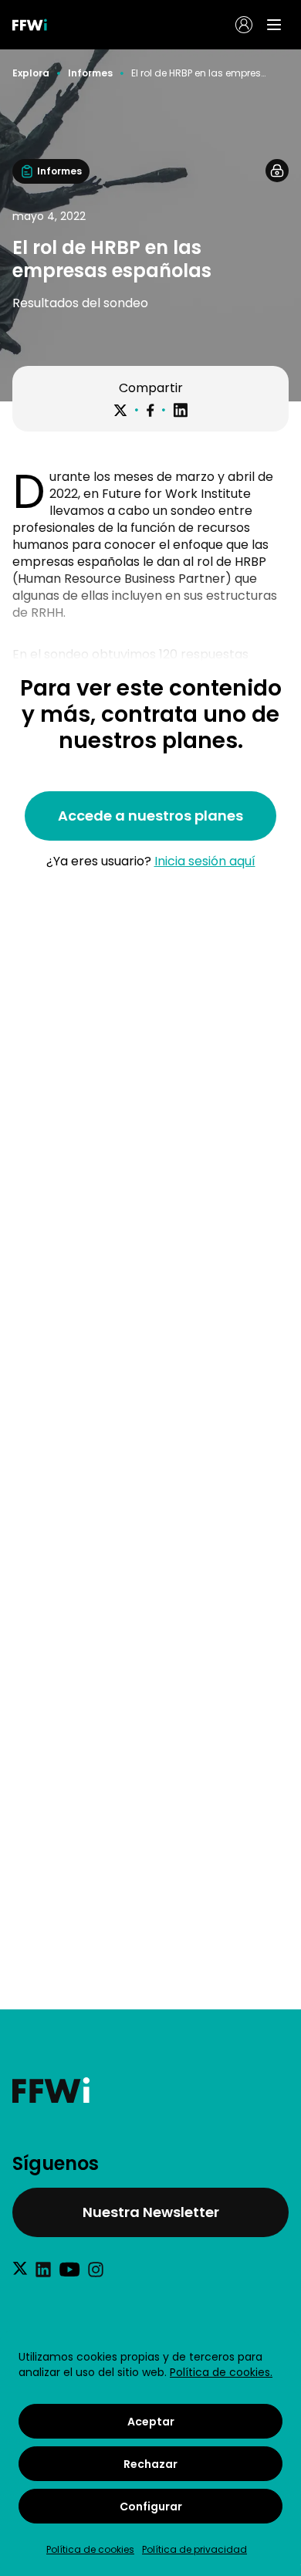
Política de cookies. (221, 2372)
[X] (120, 411)
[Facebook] (150, 410)
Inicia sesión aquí (205, 861)
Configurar (151, 2507)
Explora (31, 73)
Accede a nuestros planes (150, 816)
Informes (90, 73)
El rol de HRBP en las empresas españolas (198, 73)
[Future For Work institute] (150, 2090)
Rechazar (150, 2464)
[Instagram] (96, 2270)
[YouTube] (69, 2270)
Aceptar (151, 2422)
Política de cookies (90, 2549)
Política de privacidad (194, 2549)
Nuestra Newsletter (151, 2212)
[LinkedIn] (181, 410)
